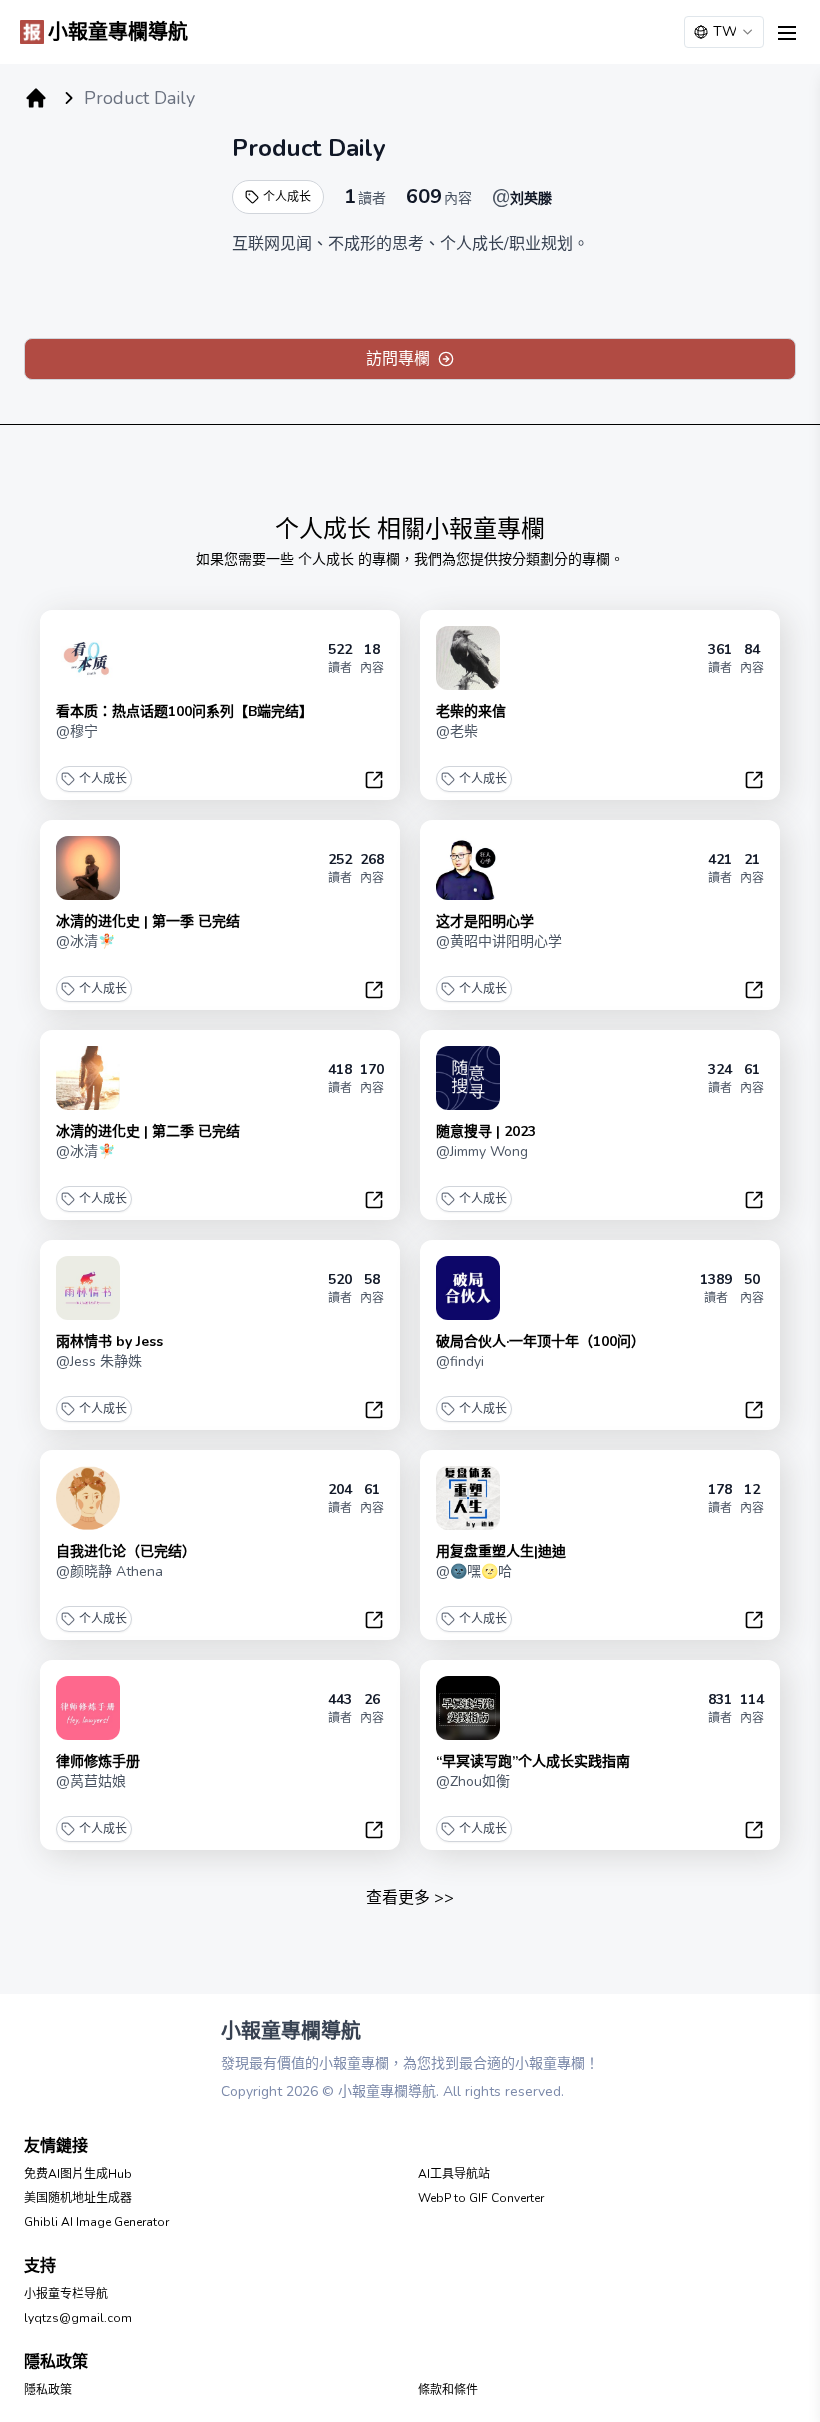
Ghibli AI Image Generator (96, 2222)
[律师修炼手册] (88, 1708)
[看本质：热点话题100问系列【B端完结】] (88, 658)
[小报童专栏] (36, 98)
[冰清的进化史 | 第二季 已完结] (88, 1078)
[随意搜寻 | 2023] (468, 1078)
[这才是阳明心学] (468, 868)
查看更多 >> (410, 1898)
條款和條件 (448, 2390)
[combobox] (724, 32)
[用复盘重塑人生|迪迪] (468, 1498)
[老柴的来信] (468, 658)
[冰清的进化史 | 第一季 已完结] (88, 868)
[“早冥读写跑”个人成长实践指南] (468, 1708)
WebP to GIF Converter (481, 2198)
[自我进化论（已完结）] (88, 1498)
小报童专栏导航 (66, 2294)
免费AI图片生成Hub (78, 2174)
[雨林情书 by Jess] (88, 1288)
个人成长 (287, 197)
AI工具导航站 (454, 2174)
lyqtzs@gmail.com (78, 2318)
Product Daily (309, 148)
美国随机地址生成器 (78, 2198)
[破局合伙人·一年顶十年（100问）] (468, 1288)
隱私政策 (48, 2390)
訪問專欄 (398, 359)
